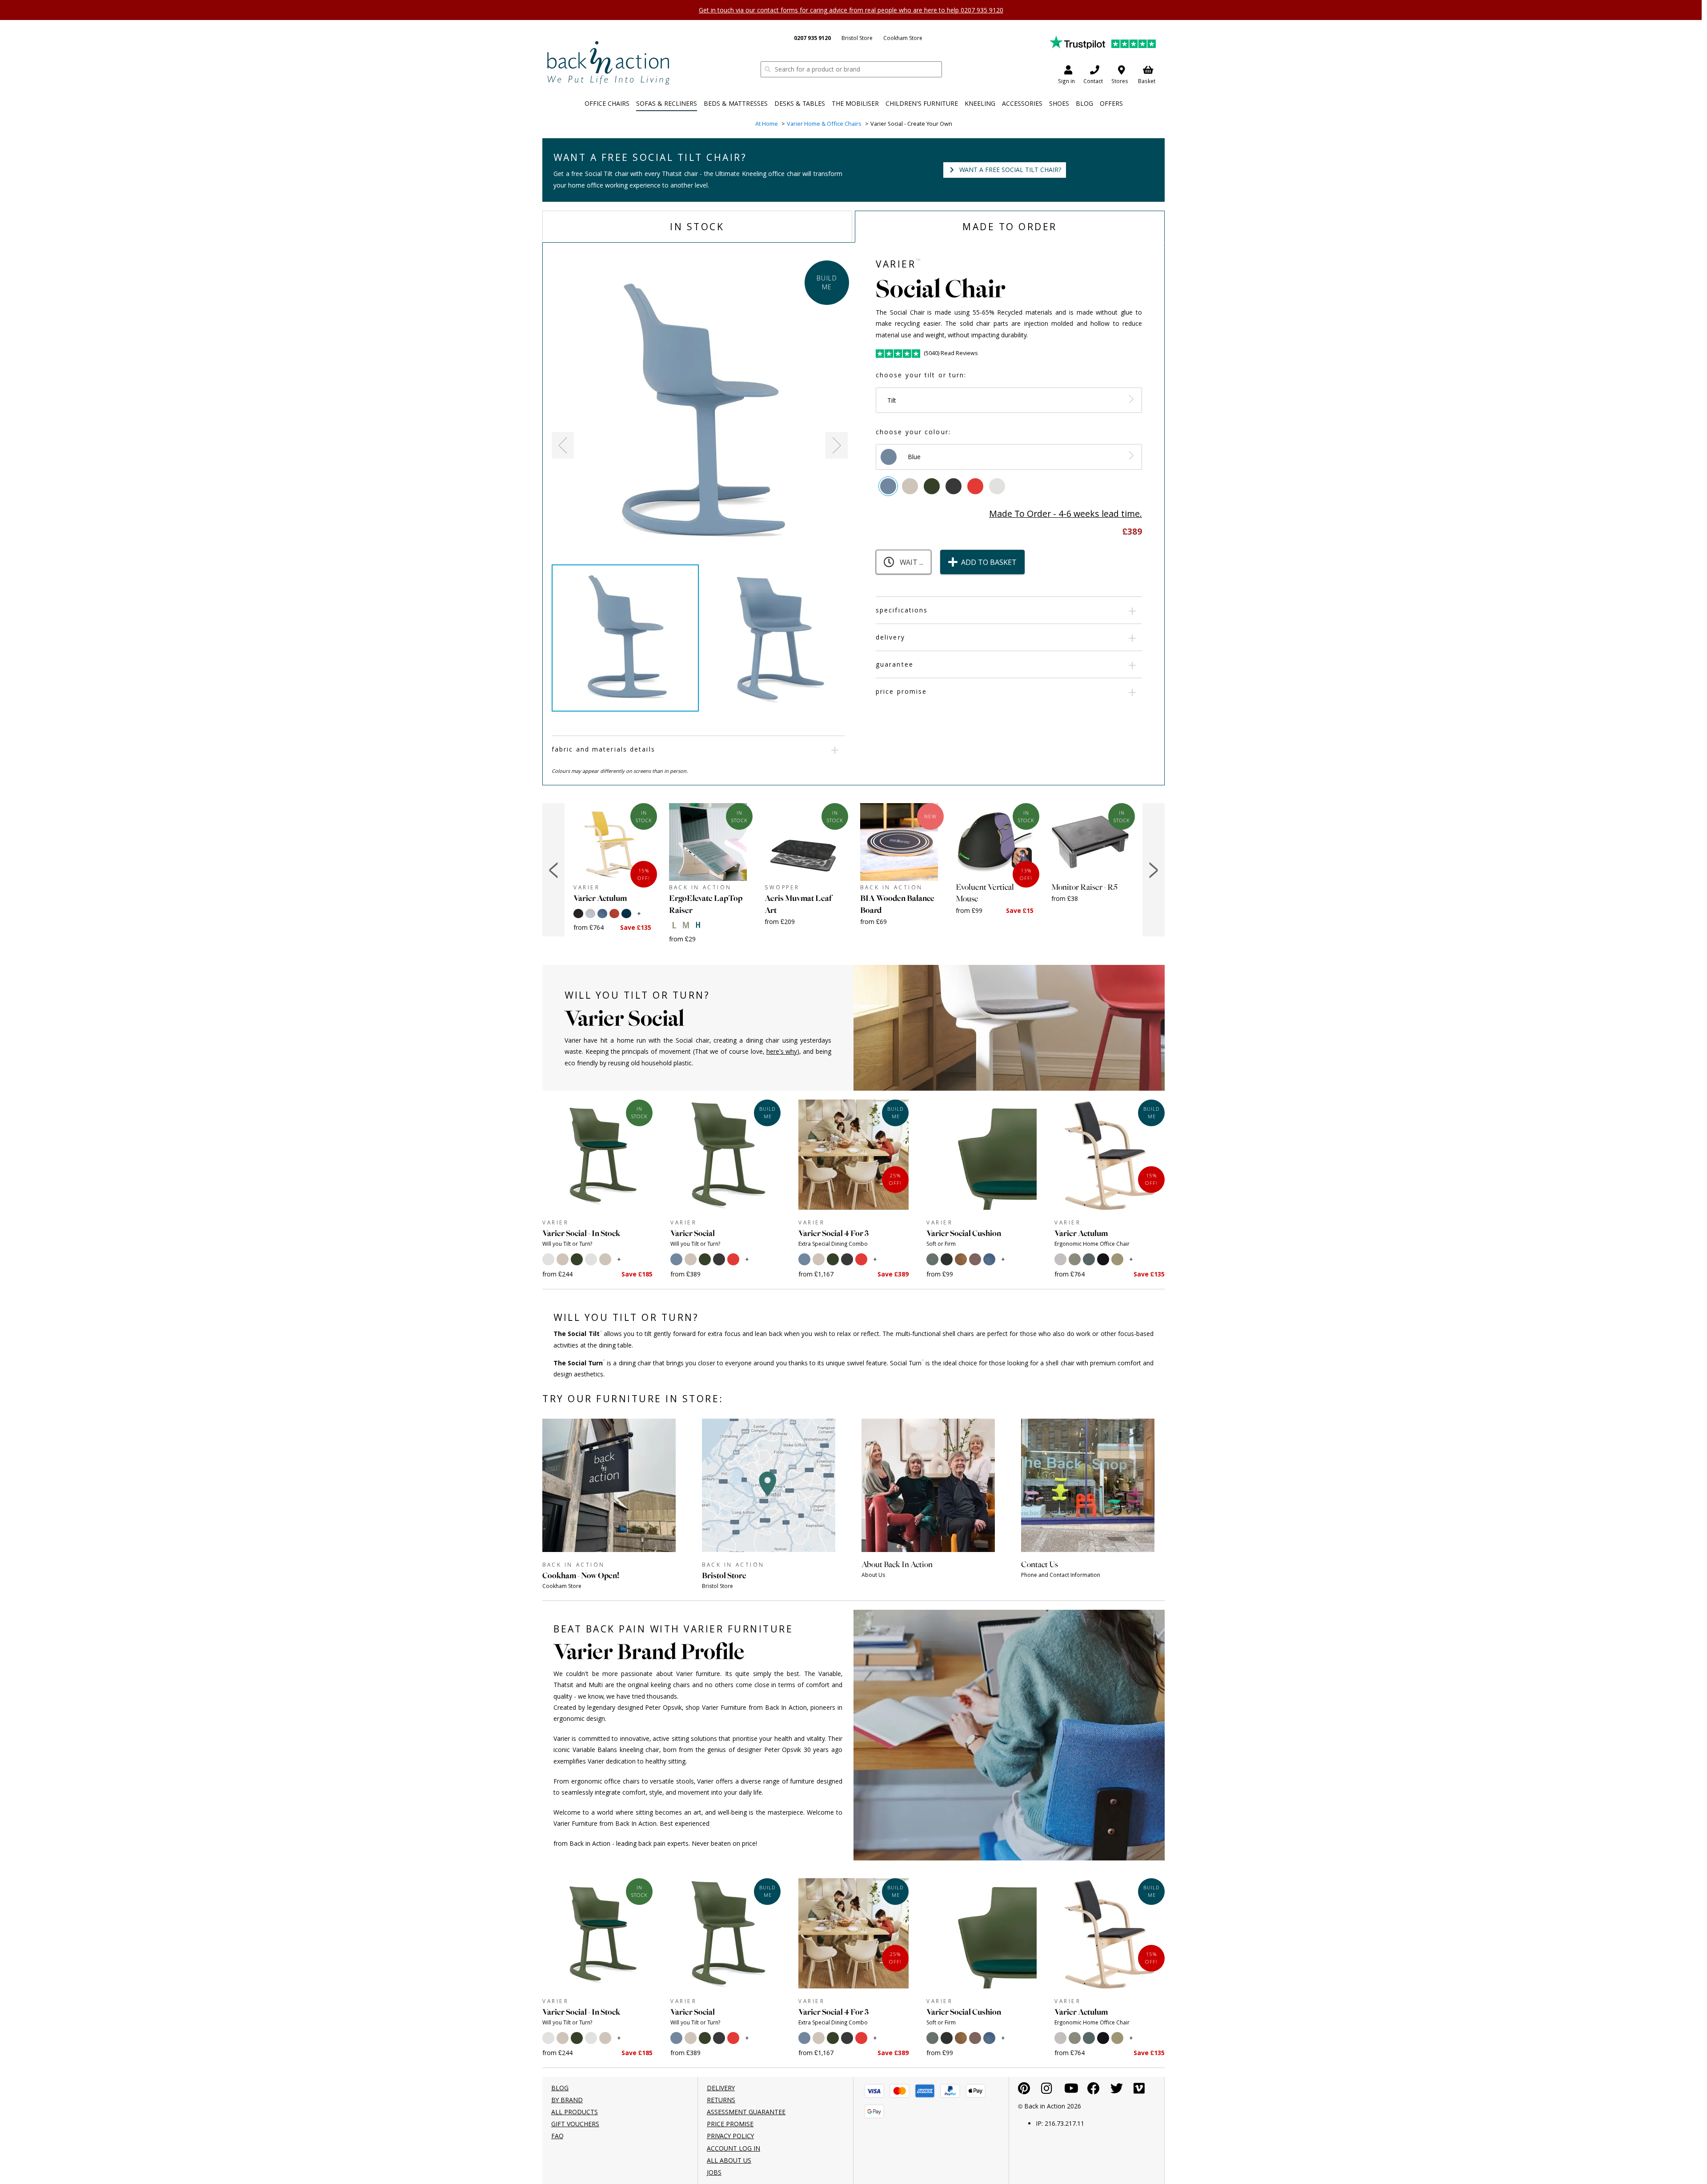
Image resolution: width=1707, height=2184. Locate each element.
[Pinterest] (1024, 2090)
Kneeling (980, 103)
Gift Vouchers (575, 2124)
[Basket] (874, 2091)
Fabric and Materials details (603, 749)
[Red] (975, 486)
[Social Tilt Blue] (700, 413)
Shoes (1059, 103)
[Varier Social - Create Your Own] (608, 62)
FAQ (557, 2136)
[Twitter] (1117, 2090)
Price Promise (901, 691)
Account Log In (733, 2148)
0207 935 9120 (812, 38)
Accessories (1022, 103)
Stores (1120, 81)
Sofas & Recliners (667, 103)
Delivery (890, 637)
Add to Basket (989, 562)
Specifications (902, 610)
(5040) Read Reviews (950, 353)
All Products (575, 2112)
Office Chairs (607, 103)
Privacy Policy (730, 2136)
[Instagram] (1047, 2090)
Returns (721, 2100)
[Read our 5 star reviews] (1103, 42)
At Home (767, 124)
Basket (1147, 81)
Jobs (714, 2172)
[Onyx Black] (954, 486)
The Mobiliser (855, 103)
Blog (1084, 103)
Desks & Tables (800, 103)
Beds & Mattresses (736, 103)
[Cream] (910, 486)
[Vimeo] (1139, 2090)
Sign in (1066, 81)
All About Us (729, 2160)
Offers (1111, 103)
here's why (782, 1051)
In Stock (697, 227)
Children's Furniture (922, 103)
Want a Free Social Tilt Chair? (1010, 170)
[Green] (932, 486)
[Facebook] (1094, 2090)
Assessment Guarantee (746, 2112)
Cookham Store (903, 38)
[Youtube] (1071, 2090)
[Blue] (888, 486)
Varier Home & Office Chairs (824, 124)
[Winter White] (997, 486)
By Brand (567, 2100)
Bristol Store (857, 38)
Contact (1093, 81)
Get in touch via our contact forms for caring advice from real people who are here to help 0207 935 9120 (851, 10)
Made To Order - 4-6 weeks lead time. (1066, 514)
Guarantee (895, 664)
